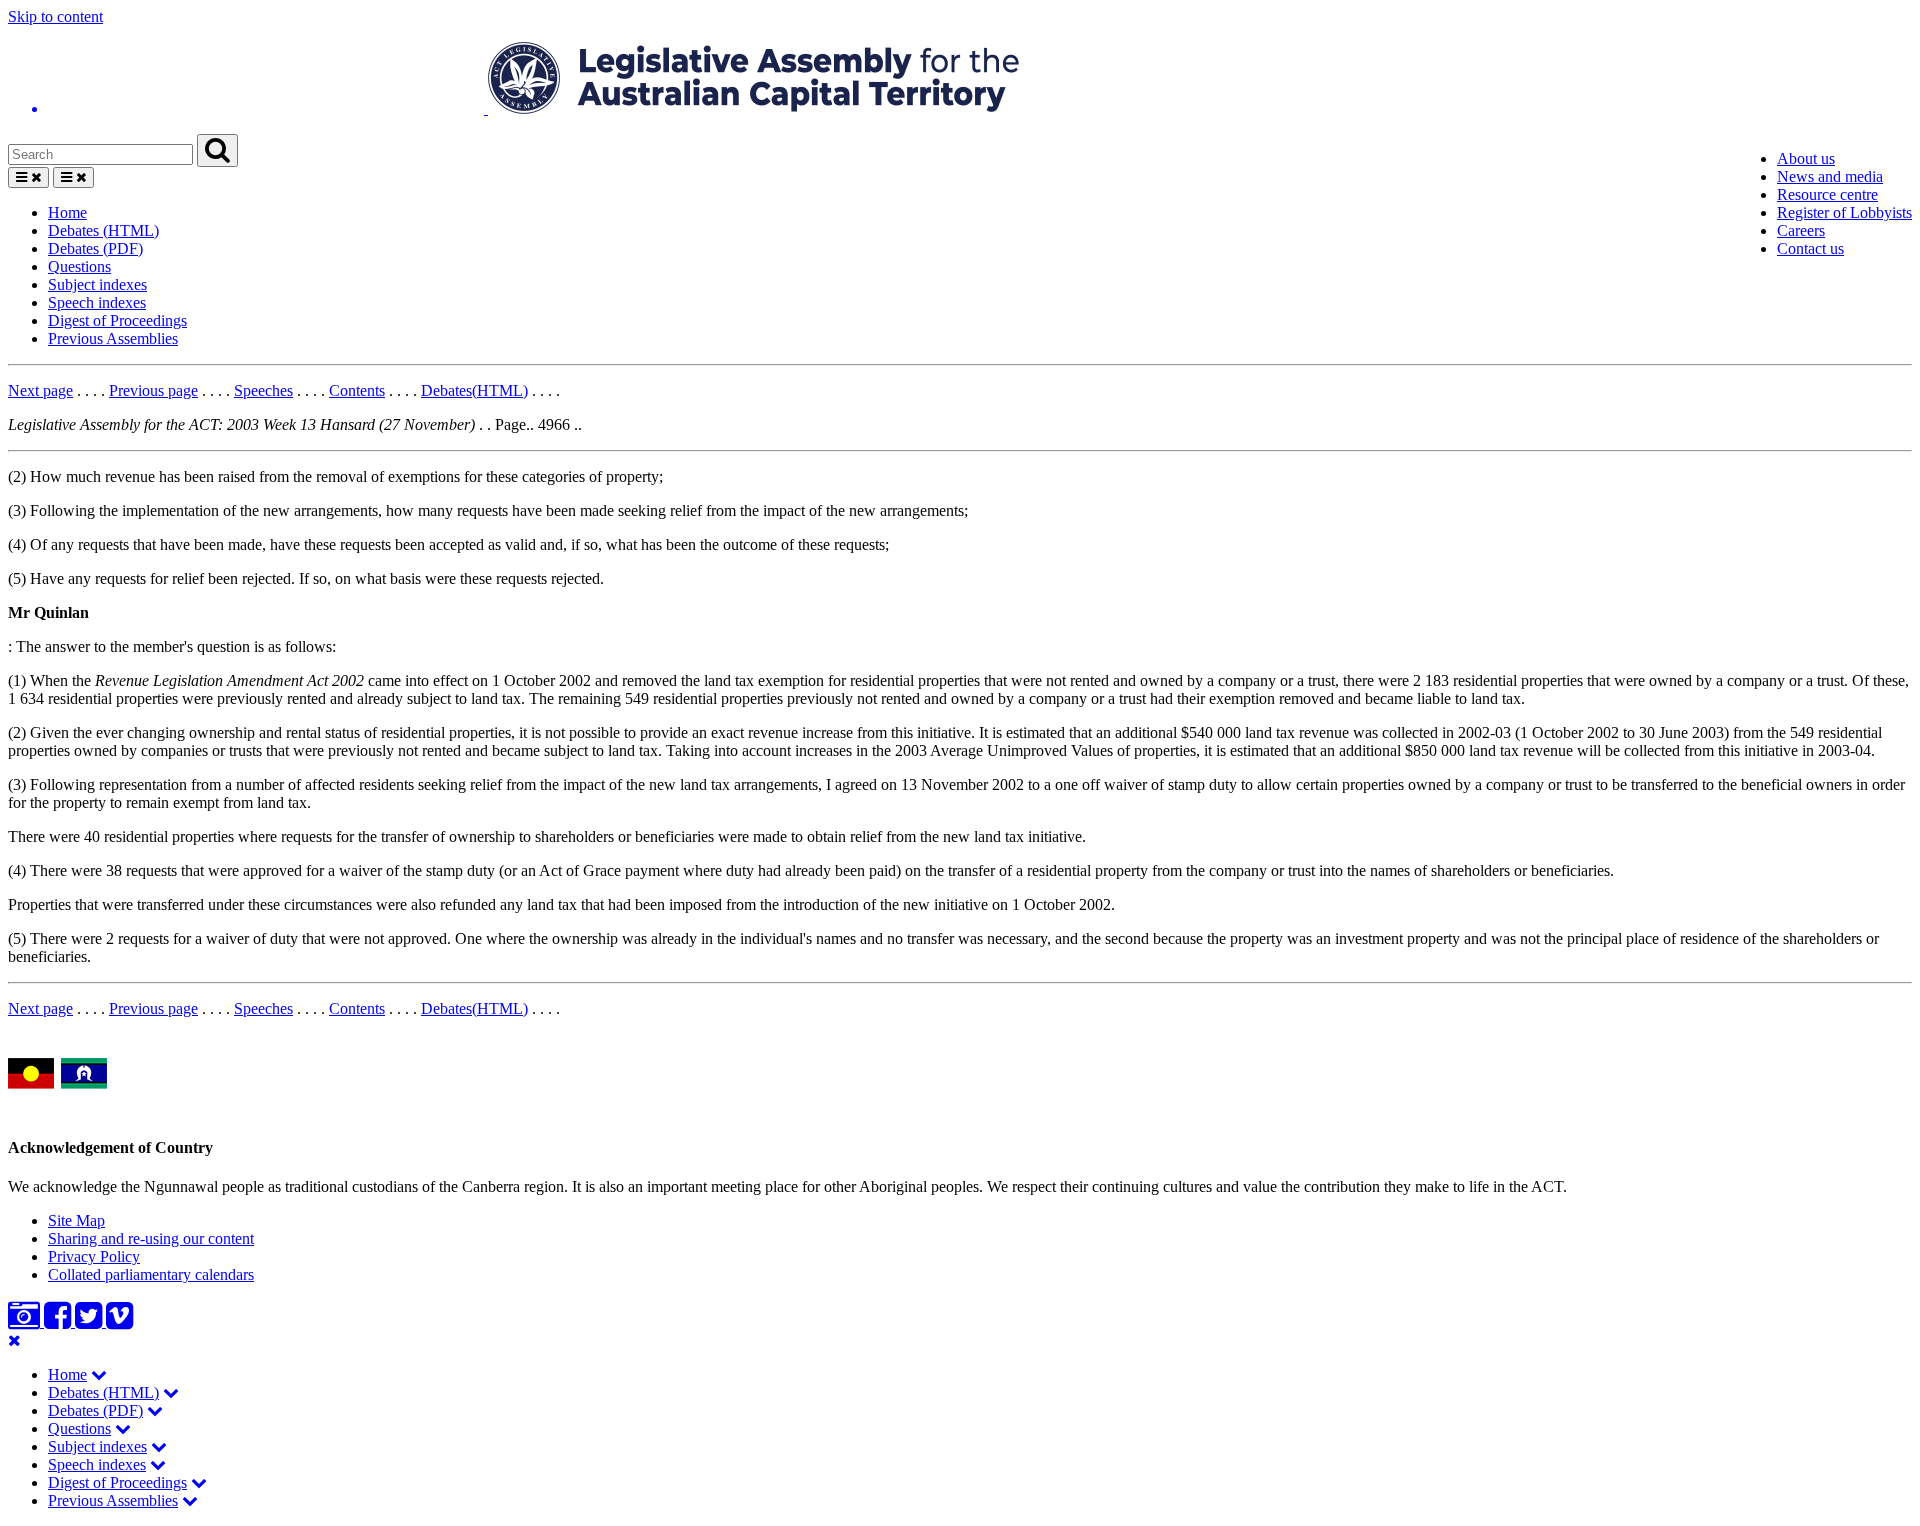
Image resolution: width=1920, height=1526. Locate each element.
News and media (1830, 176)
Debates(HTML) (474, 390)
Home (67, 212)
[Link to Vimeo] (119, 1321)
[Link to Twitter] (90, 1321)
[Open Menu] (28, 177)
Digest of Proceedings (117, 320)
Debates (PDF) (95, 248)
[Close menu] (14, 1340)
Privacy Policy (94, 1256)
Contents (357, 390)
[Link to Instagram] (26, 1321)
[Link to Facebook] (59, 1321)
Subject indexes (97, 284)
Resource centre (1827, 194)
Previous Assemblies (113, 338)
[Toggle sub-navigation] (99, 1374)
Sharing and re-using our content (151, 1238)
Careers (1801, 230)
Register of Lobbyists (1844, 212)
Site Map (76, 1220)
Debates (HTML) (103, 230)
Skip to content (55, 16)
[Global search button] (217, 150)
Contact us (1810, 248)
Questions (79, 266)
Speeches (263, 390)
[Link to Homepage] (960, 80)
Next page (40, 390)
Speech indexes (97, 302)
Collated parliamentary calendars (151, 1274)
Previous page (153, 390)
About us (1806, 158)
